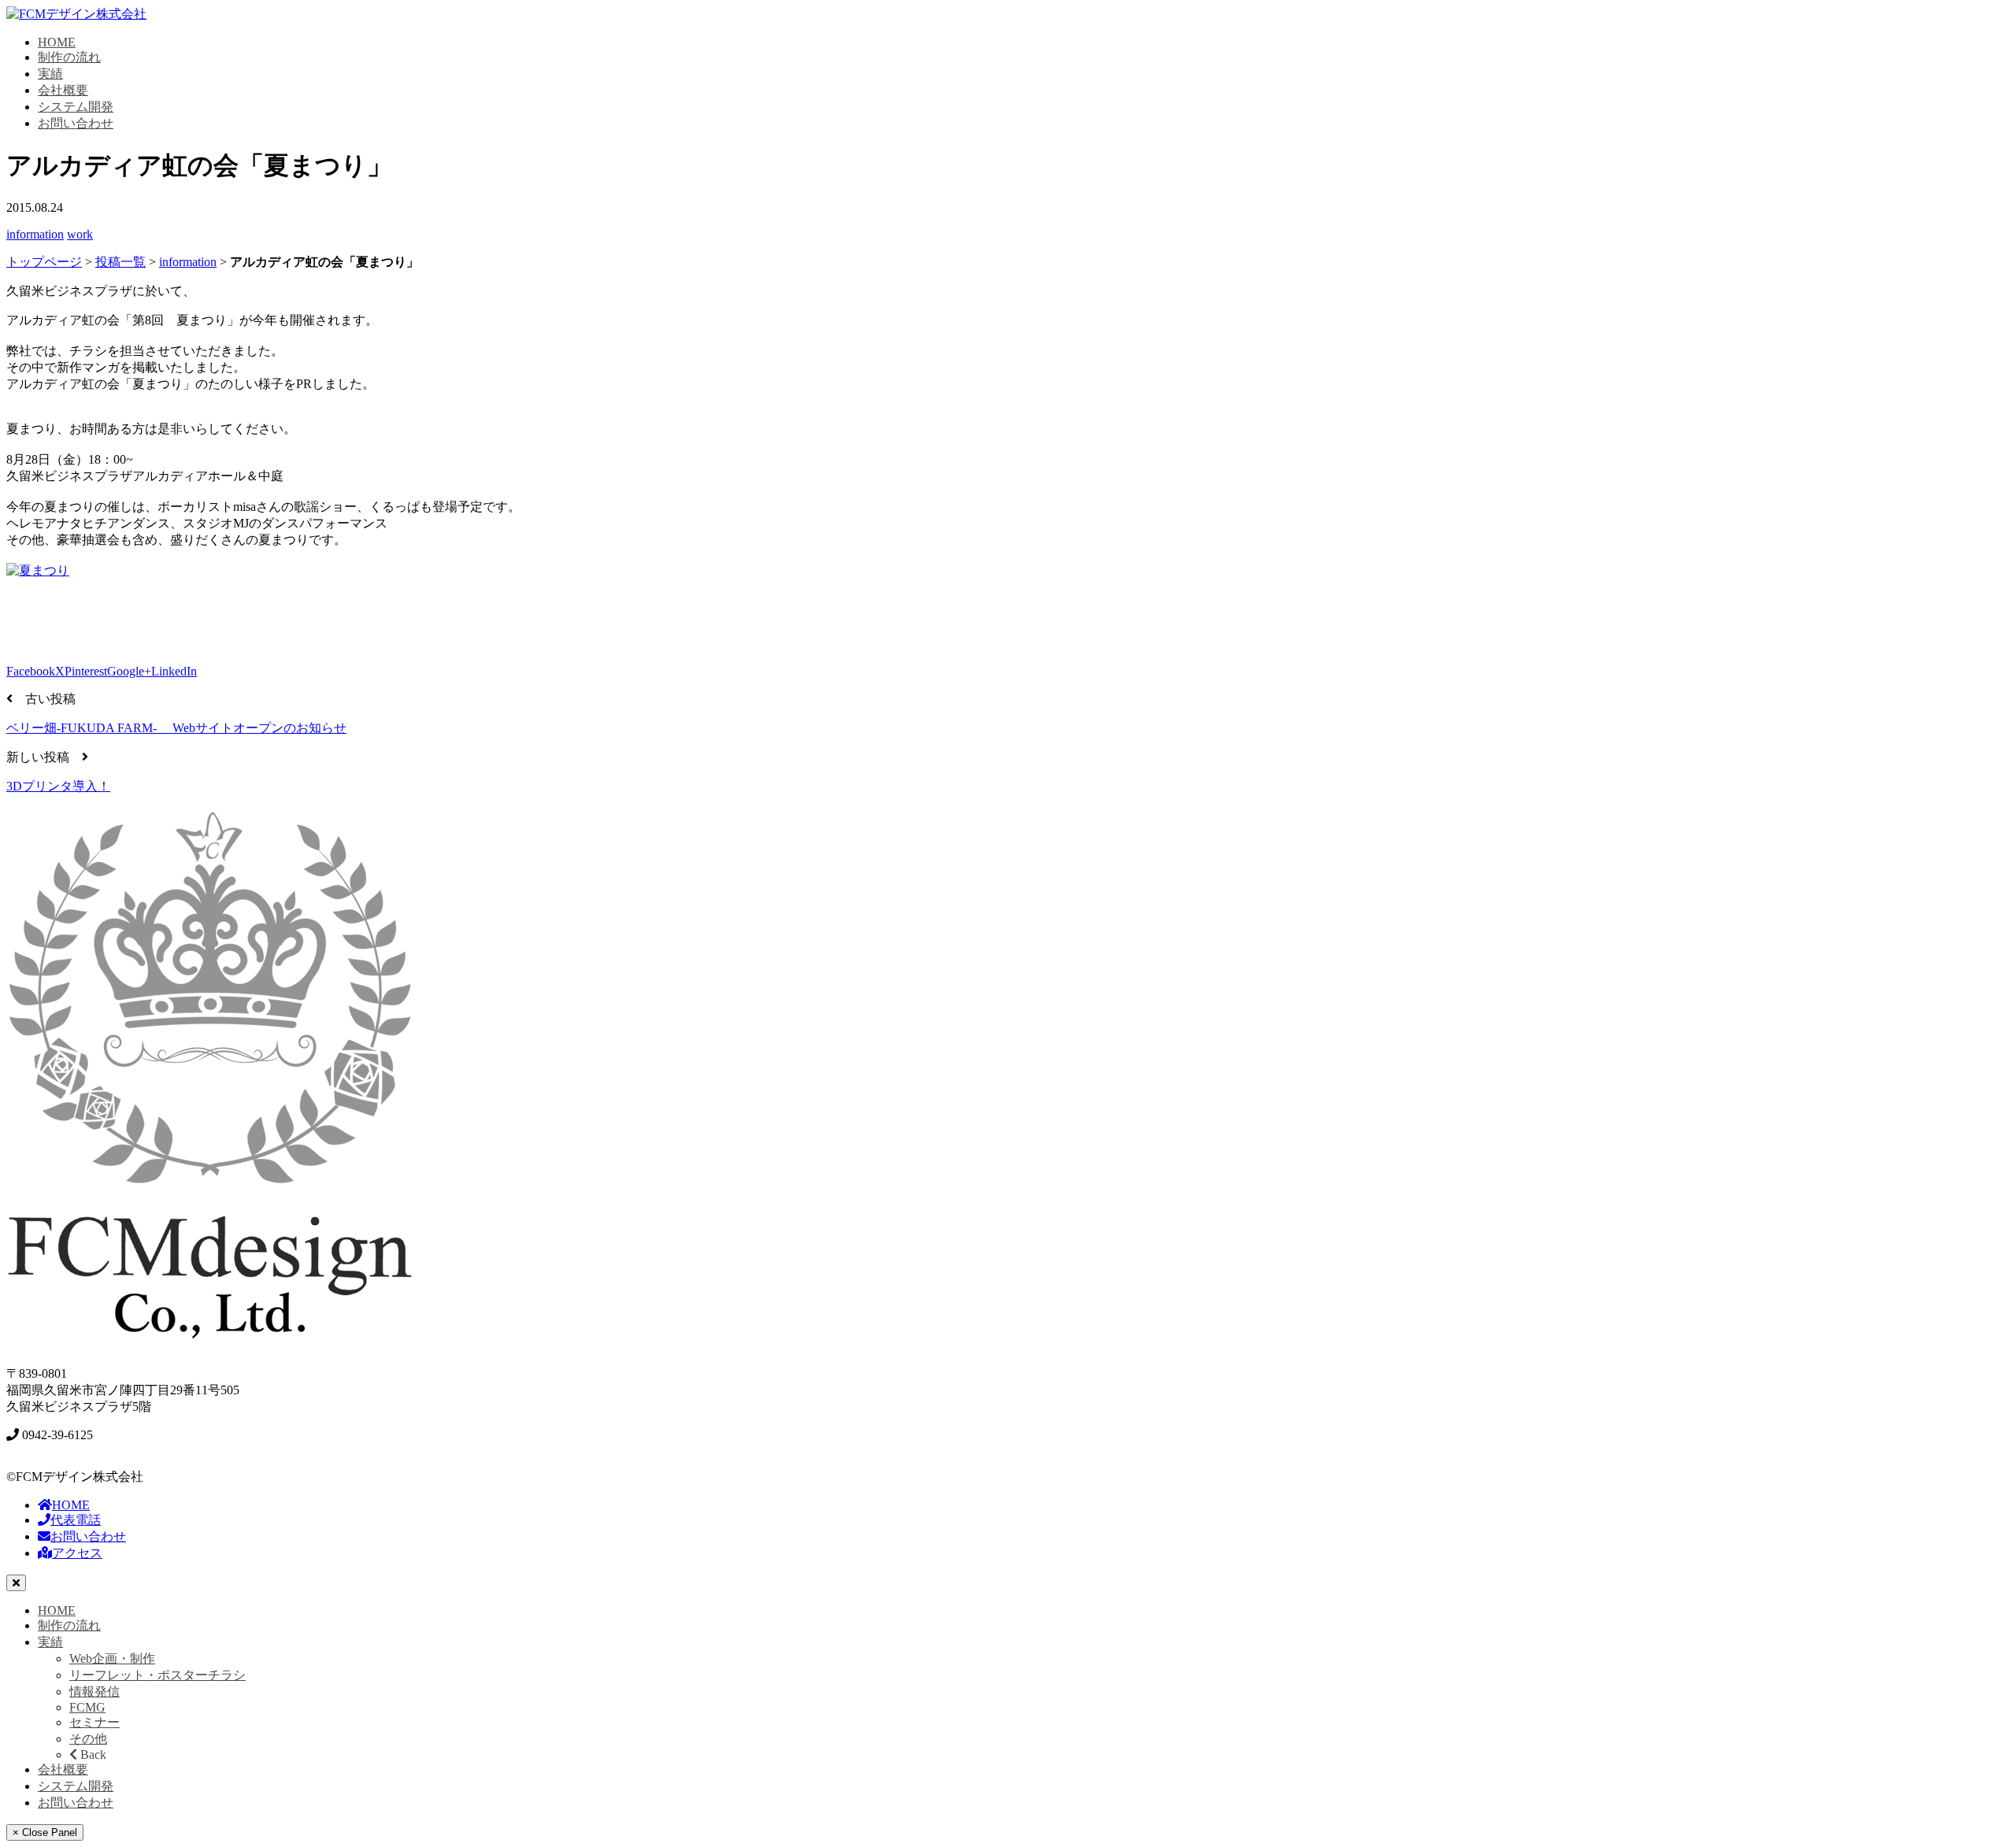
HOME (57, 42)
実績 (50, 74)
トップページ (44, 262)
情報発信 (94, 1692)
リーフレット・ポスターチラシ (157, 1675)
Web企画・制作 (112, 1658)
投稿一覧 (120, 262)
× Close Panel (45, 1832)
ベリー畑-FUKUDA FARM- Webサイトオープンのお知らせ (176, 728)
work (80, 234)
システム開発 (76, 107)
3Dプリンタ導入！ (58, 786)
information (35, 234)
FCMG (87, 1707)
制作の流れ (69, 57)
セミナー (94, 1722)
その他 (88, 1739)
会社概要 (63, 90)
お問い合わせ (76, 123)
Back (92, 1754)
